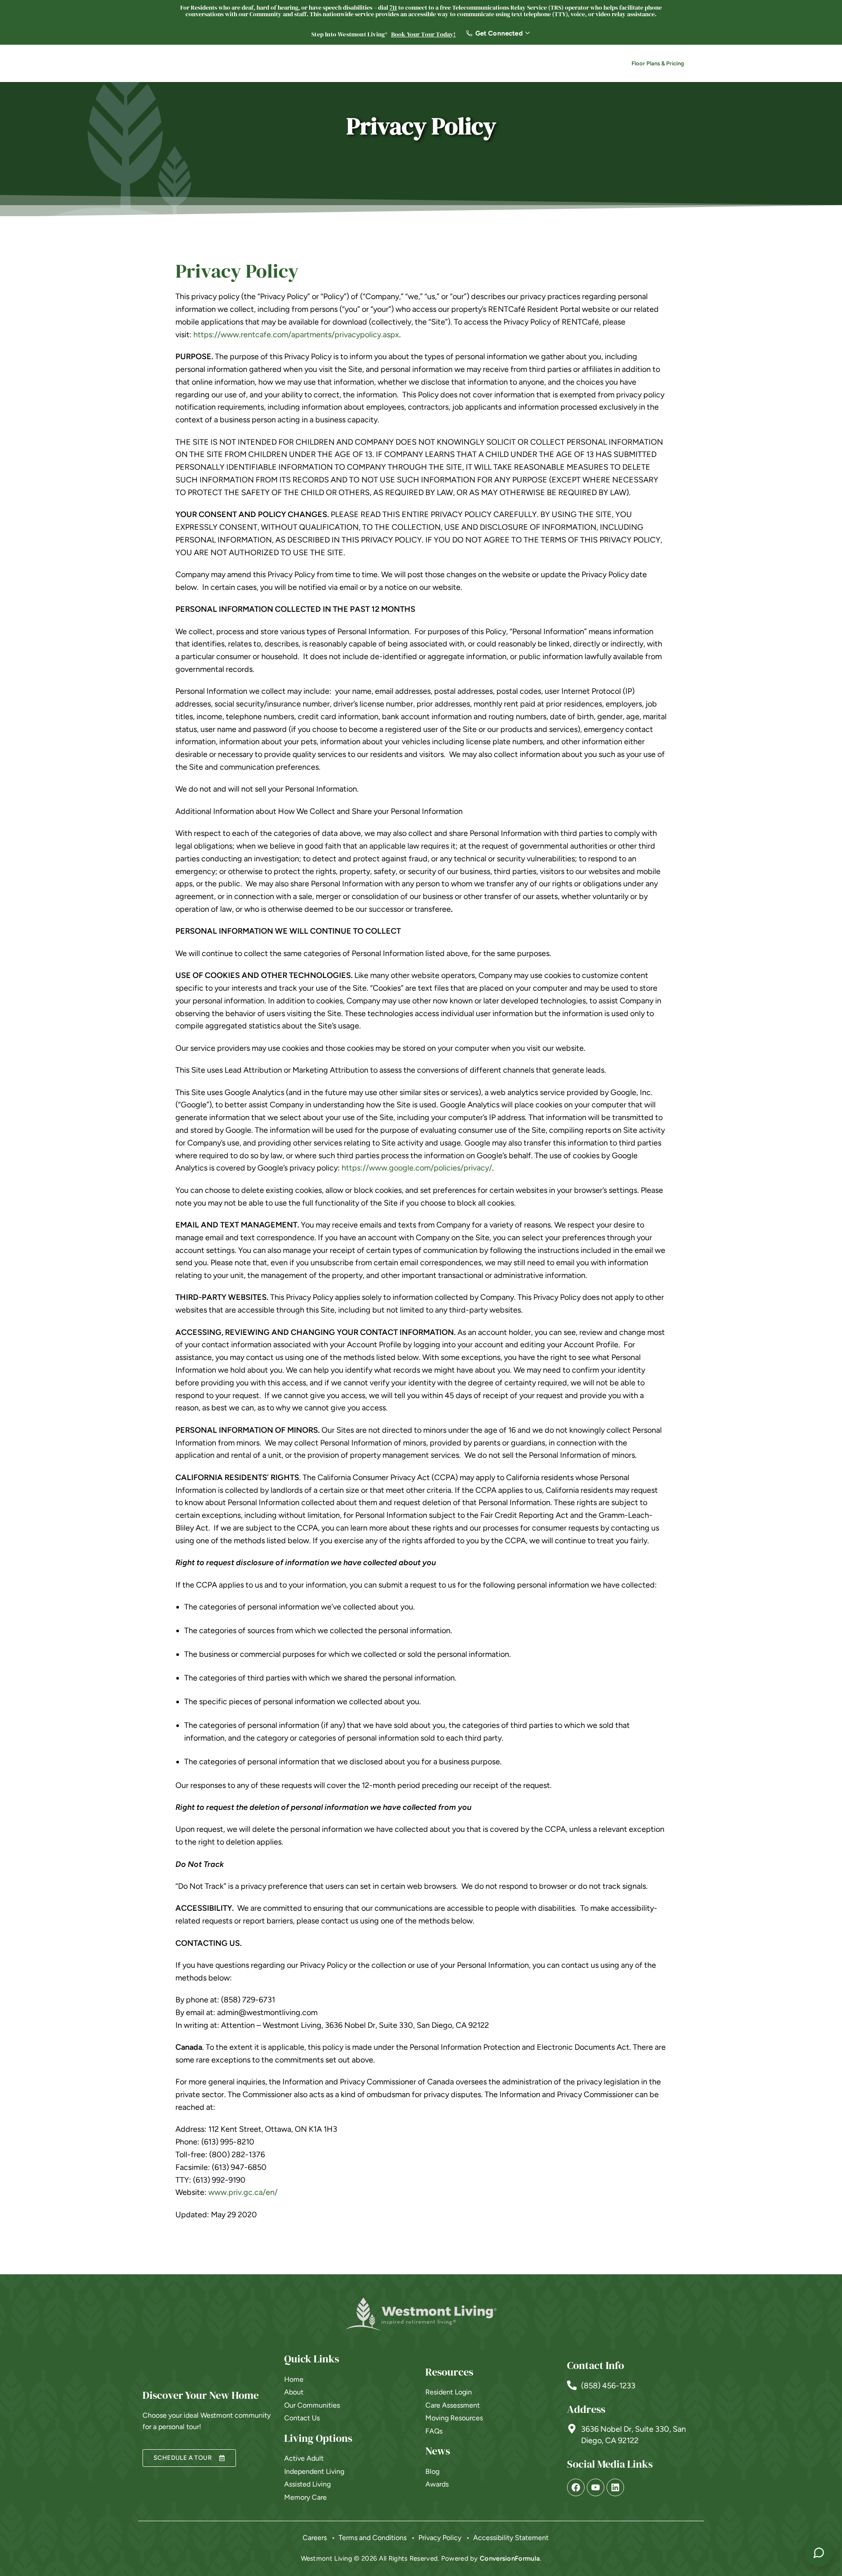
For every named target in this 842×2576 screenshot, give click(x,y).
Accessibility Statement (511, 2538)
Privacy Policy (440, 2538)
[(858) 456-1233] (572, 2385)
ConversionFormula (510, 2558)
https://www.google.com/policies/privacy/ (417, 1168)
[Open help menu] (819, 2553)
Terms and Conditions (373, 2538)
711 (393, 7)
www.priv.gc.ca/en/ (243, 2192)
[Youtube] (596, 2487)
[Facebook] (576, 2487)
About (420, 64)
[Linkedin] (615, 2487)
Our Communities (300, 64)
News (544, 64)
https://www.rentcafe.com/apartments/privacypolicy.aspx (296, 335)
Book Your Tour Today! (424, 34)
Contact (585, 64)
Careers (511, 64)
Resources (464, 64)
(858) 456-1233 (608, 2386)
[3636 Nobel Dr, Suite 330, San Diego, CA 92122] (572, 2429)
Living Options (368, 64)
